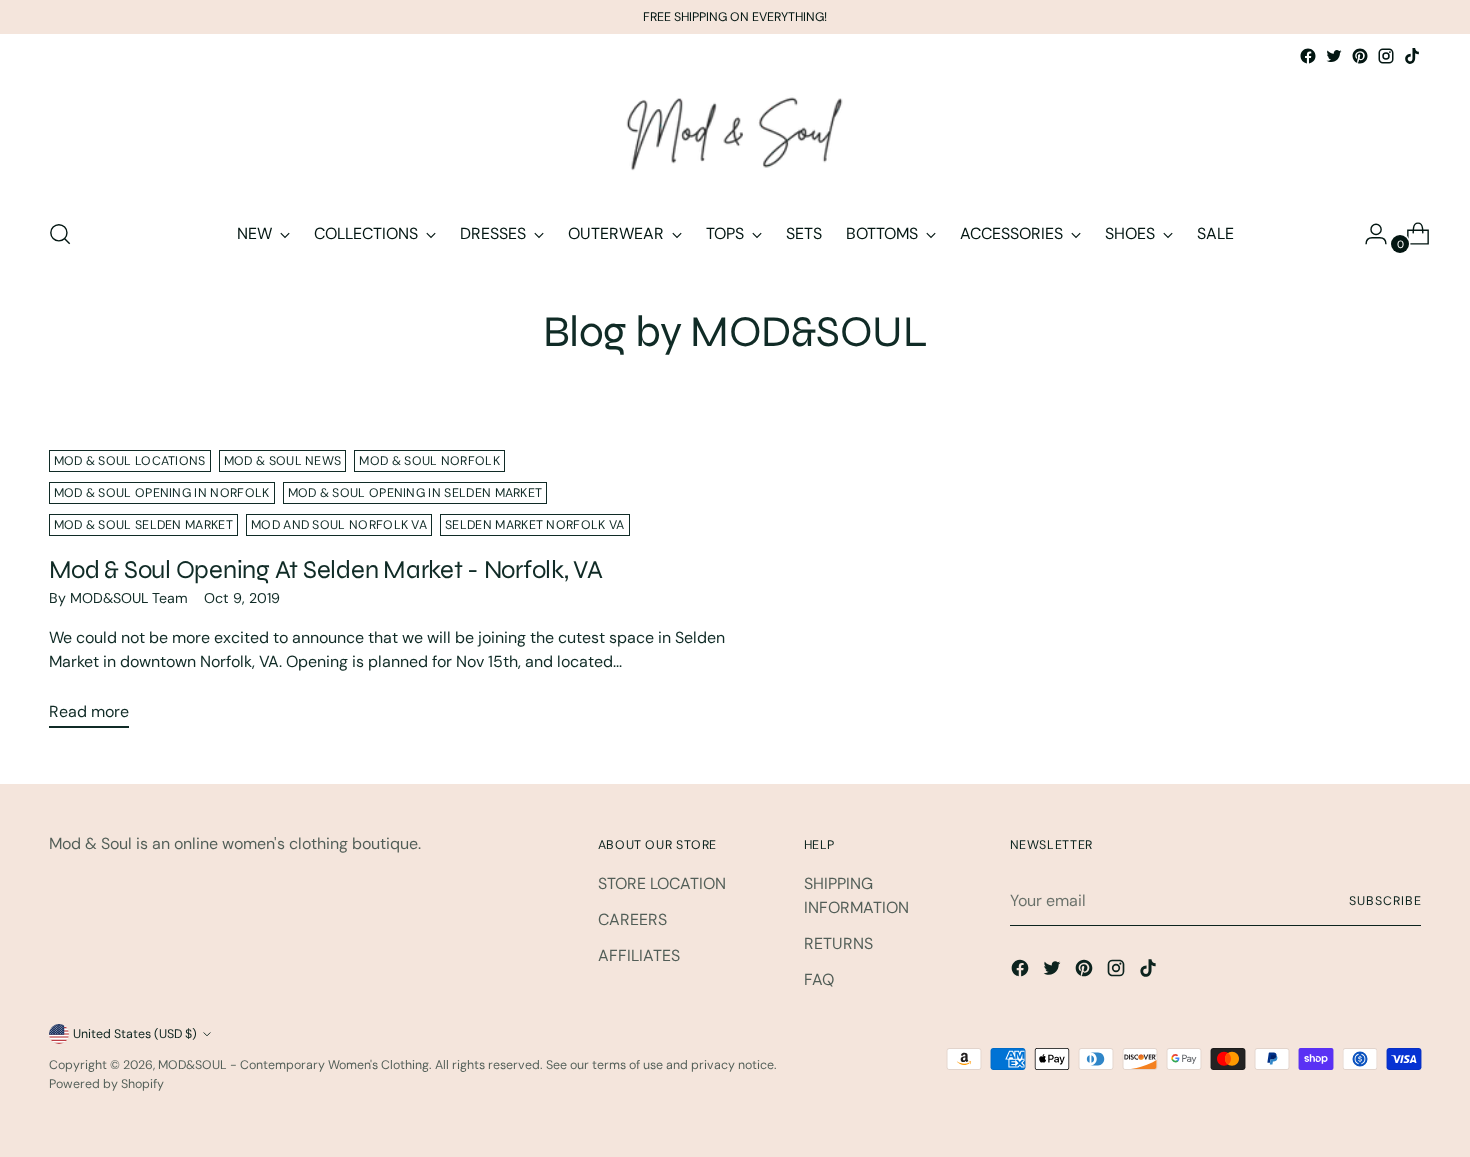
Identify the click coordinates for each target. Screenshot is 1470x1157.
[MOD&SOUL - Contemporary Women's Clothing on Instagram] (1386, 56)
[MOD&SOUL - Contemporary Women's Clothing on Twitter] (1334, 56)
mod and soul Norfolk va (339, 525)
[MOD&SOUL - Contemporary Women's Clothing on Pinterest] (1360, 56)
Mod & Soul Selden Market (143, 525)
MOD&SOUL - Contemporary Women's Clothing (293, 1065)
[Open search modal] (60, 234)
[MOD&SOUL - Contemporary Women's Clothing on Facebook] (1308, 56)
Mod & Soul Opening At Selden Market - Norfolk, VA (326, 569)
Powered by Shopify (106, 1084)
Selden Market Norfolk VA (534, 525)
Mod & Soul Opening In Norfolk (162, 493)
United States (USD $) (135, 1034)
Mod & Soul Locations (130, 461)
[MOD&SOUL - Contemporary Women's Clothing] (735, 135)
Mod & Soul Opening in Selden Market (415, 493)
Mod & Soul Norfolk (429, 461)
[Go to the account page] (1368, 234)
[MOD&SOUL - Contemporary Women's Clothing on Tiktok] (1412, 56)
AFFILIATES (639, 955)
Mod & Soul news (283, 461)
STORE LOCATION (662, 883)
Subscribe (1385, 901)
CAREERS (632, 919)
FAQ (819, 979)
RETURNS (838, 943)
